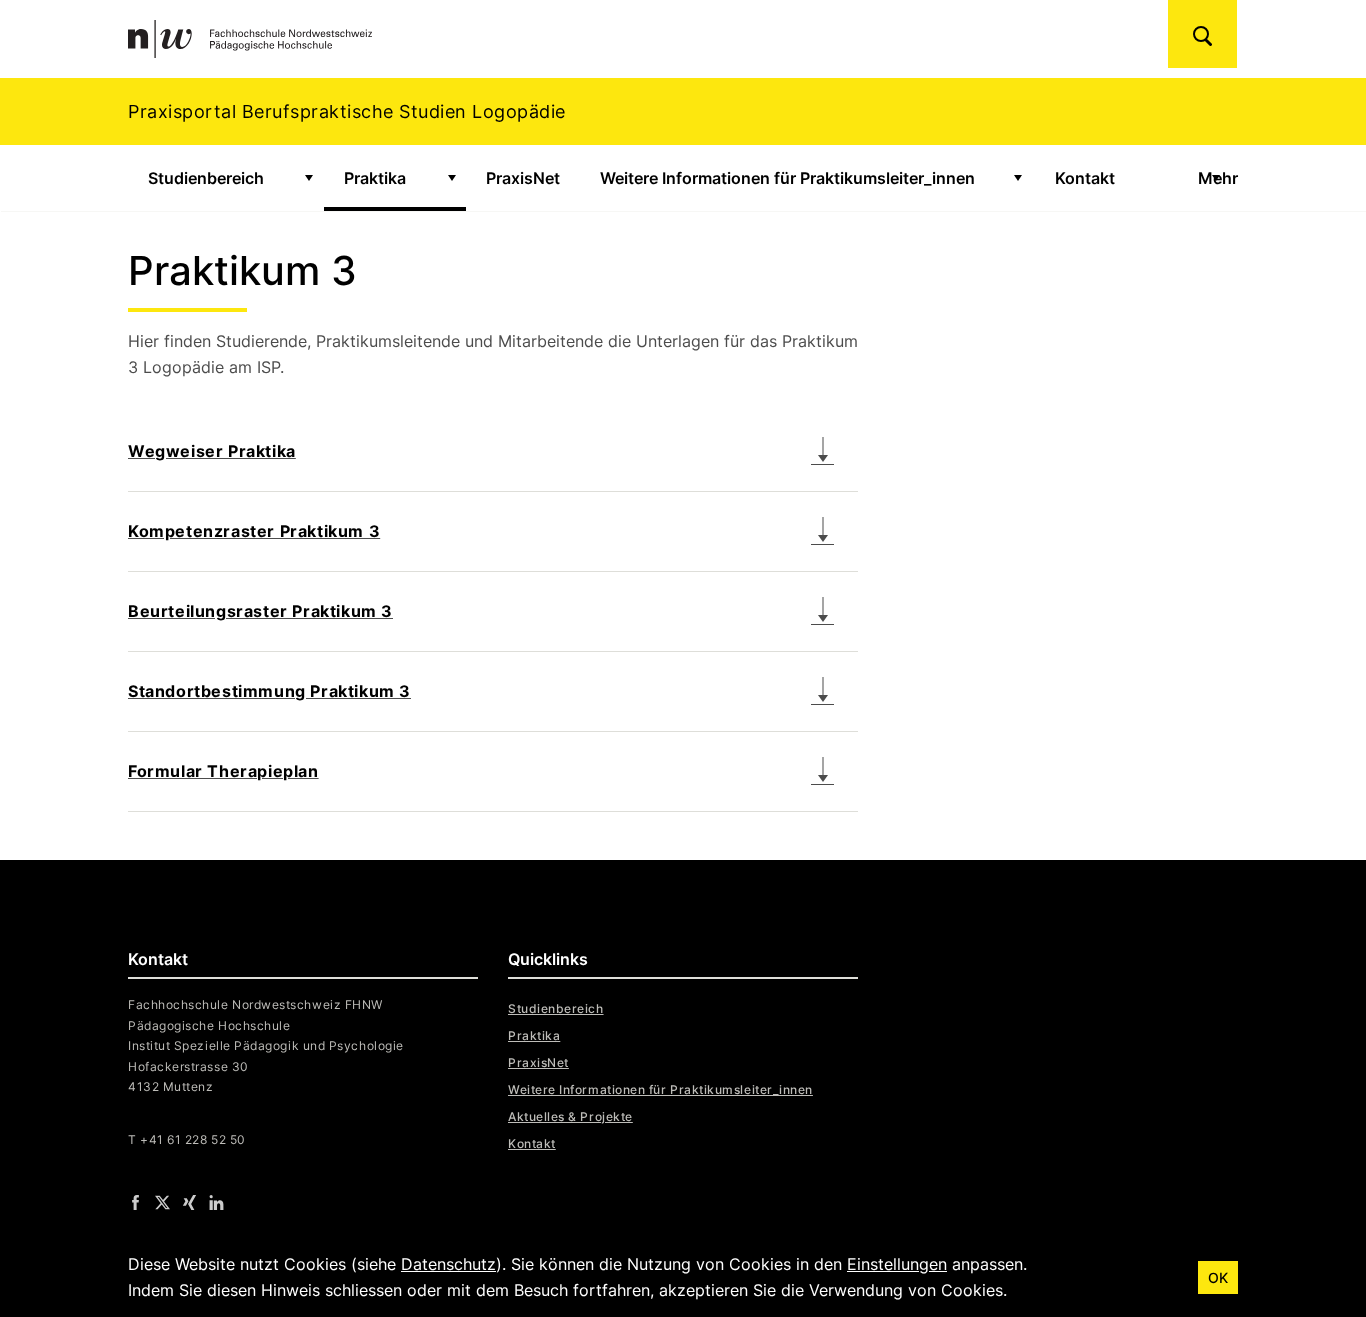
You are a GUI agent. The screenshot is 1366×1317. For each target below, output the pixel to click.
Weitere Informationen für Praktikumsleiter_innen (787, 178)
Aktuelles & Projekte (570, 1116)
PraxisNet (523, 178)
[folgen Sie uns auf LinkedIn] (216, 1201)
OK (1218, 1277)
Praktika (375, 178)
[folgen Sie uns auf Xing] (189, 1201)
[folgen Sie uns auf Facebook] (135, 1201)
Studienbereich (206, 178)
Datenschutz (448, 1264)
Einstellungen (897, 1264)
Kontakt (1085, 178)
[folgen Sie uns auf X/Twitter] (162, 1201)
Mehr (1218, 178)
